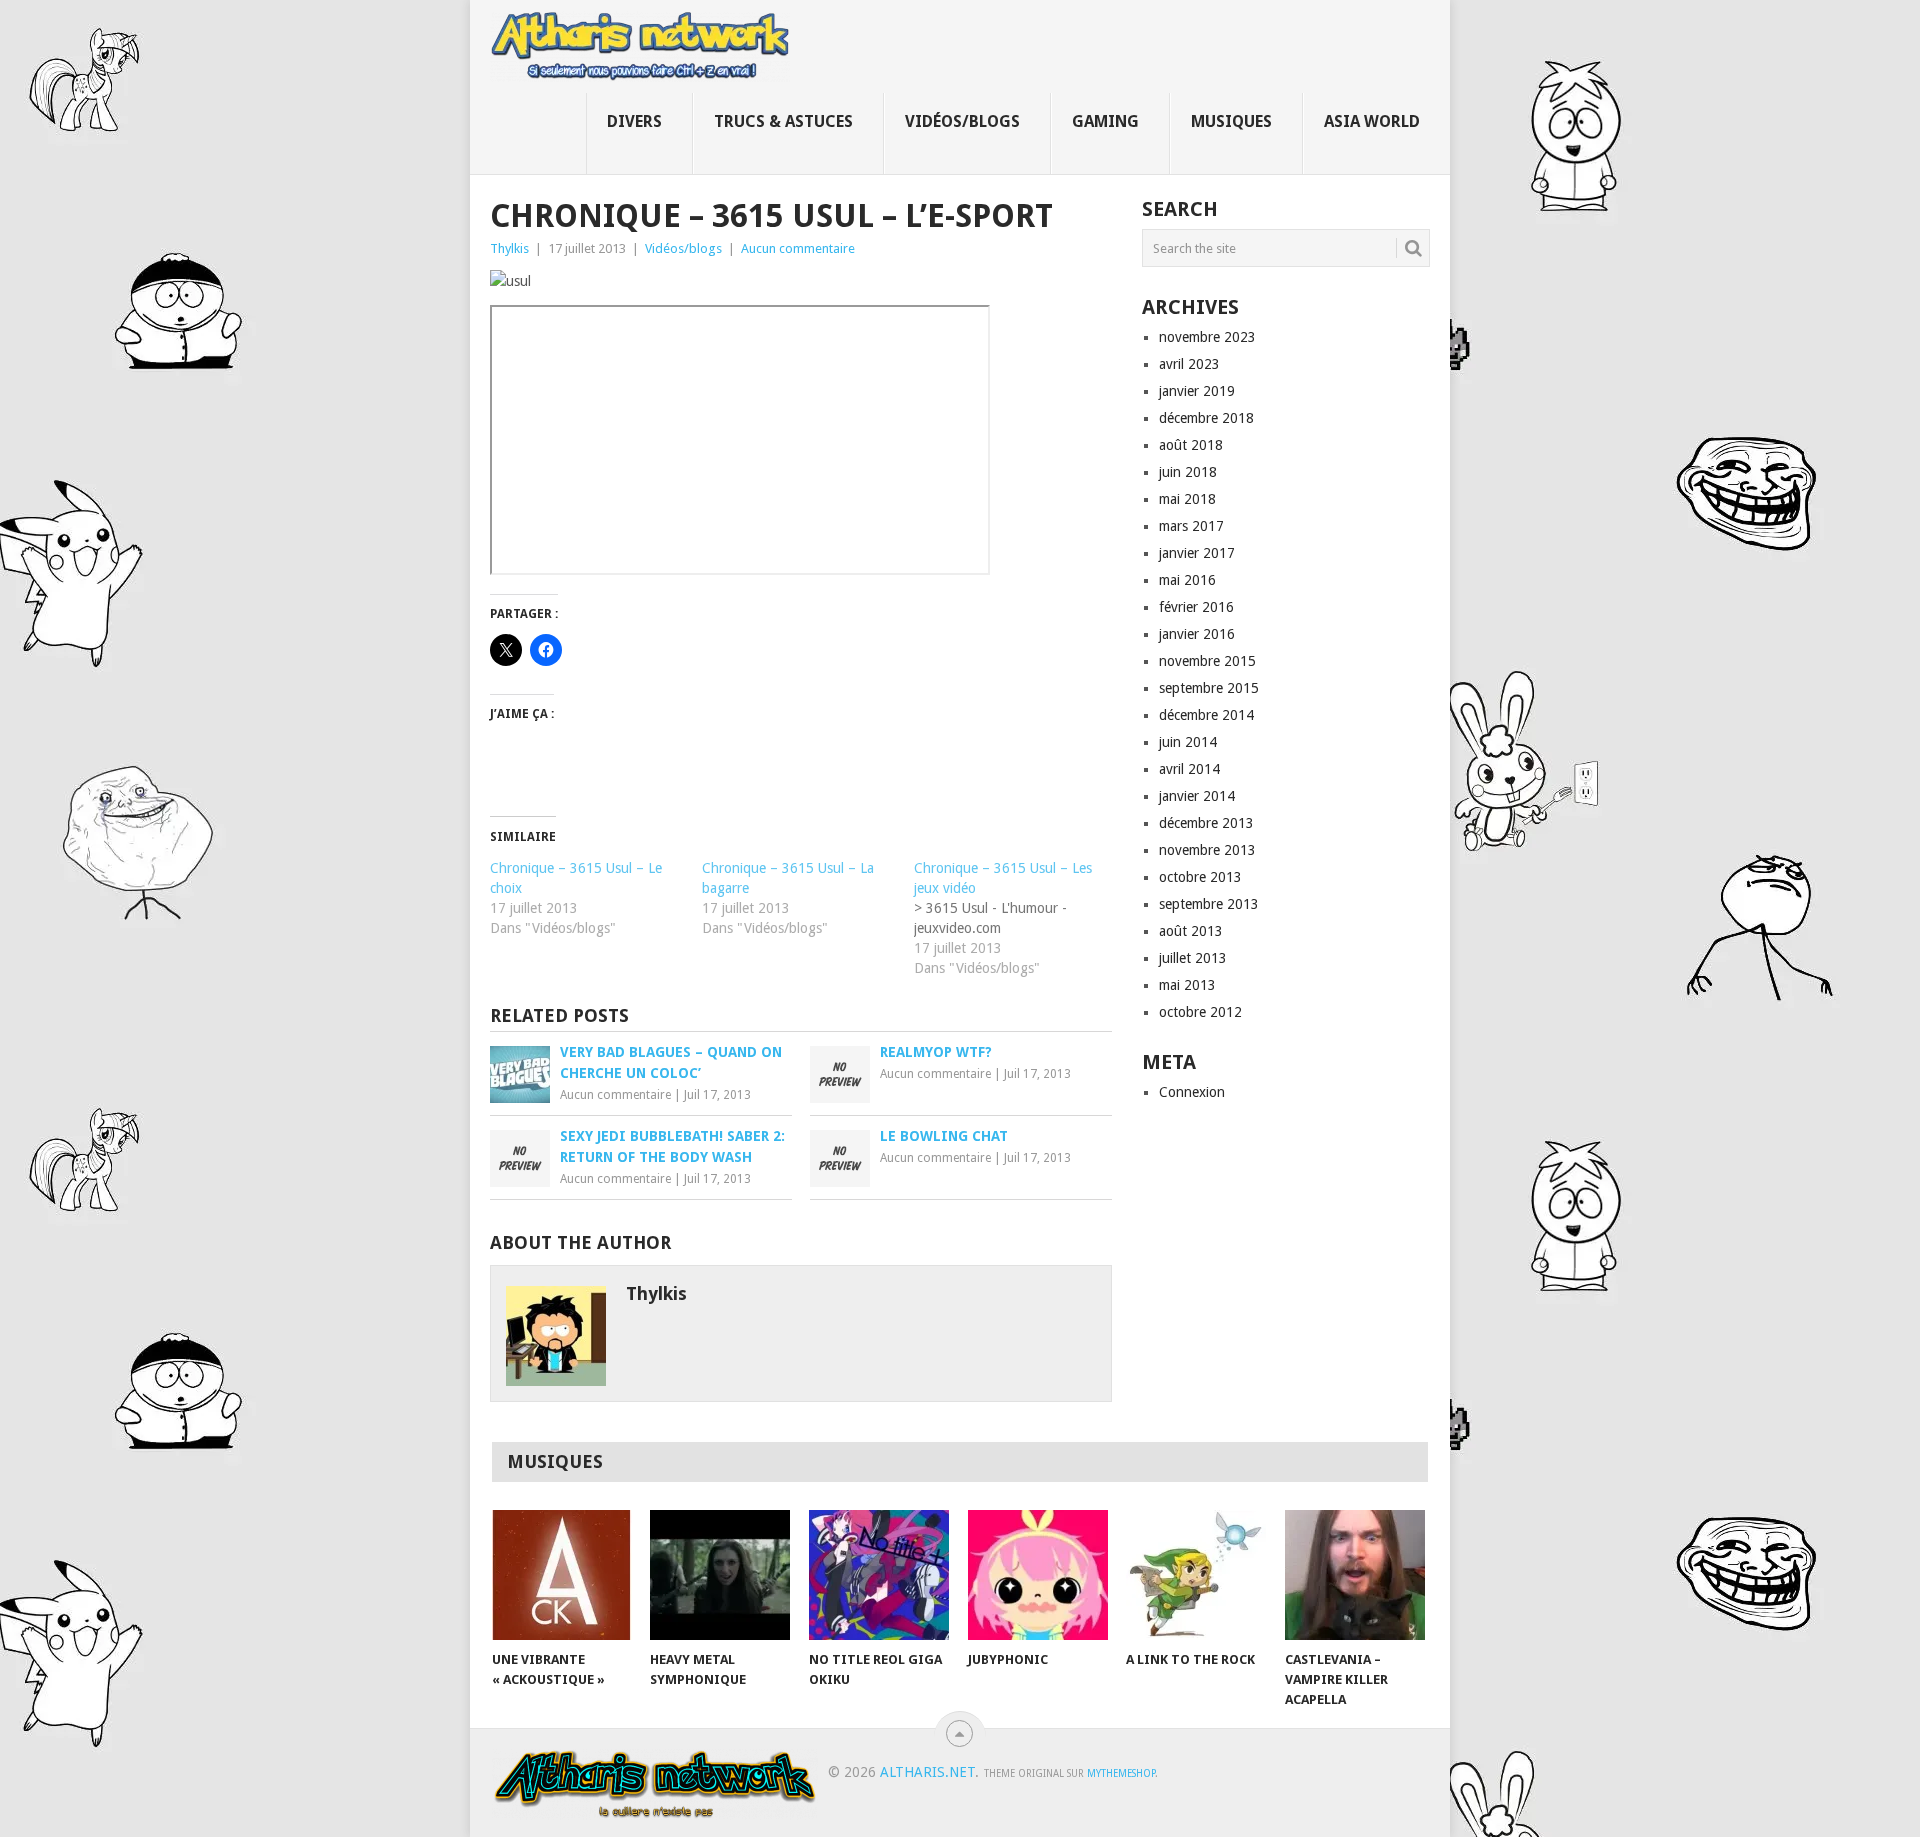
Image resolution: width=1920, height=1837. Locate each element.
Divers (634, 121)
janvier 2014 (1197, 796)
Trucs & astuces (783, 121)
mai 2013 (1187, 985)
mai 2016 (1187, 580)
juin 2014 (1188, 742)
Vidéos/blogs (962, 121)
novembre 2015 (1207, 661)
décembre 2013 (1206, 823)
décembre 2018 (1206, 418)
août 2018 (1191, 445)
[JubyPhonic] (1038, 1575)
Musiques (1231, 121)
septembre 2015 (1209, 688)
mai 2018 (1187, 499)
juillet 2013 (1193, 958)
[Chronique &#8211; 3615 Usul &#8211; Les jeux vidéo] (1020, 918)
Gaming (1105, 121)
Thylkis (509, 248)
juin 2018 (1188, 472)
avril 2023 (1189, 364)
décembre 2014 (1206, 715)
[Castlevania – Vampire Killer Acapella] (1355, 1575)
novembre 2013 (1207, 850)
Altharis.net (927, 1772)
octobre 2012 (1200, 1012)
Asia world (1372, 121)
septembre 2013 (1209, 904)
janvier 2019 (1197, 391)
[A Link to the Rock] (1196, 1575)
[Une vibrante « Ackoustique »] (562, 1575)
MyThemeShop (1121, 1773)
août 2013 (1191, 931)
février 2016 (1196, 607)
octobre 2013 (1200, 877)
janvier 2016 (1197, 634)
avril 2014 (1189, 769)
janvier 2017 (1197, 553)
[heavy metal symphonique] (720, 1575)
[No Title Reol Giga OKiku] (879, 1575)
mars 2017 (1191, 526)
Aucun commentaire (798, 248)
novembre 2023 (1207, 337)
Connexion (1192, 1092)
